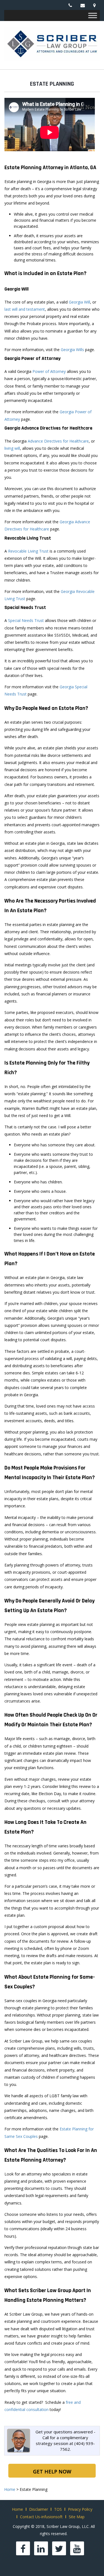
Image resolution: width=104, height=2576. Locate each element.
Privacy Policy (80, 2509)
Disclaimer (39, 2509)
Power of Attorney (49, 371)
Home (17, 2509)
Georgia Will (79, 302)
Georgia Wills (72, 350)
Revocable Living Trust (28, 551)
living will (12, 448)
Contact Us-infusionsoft (41, 2517)
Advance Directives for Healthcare (58, 441)
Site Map (77, 2517)
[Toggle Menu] (93, 15)
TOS (58, 2509)
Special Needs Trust (26, 620)
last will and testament (25, 309)
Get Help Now (52, 2472)
